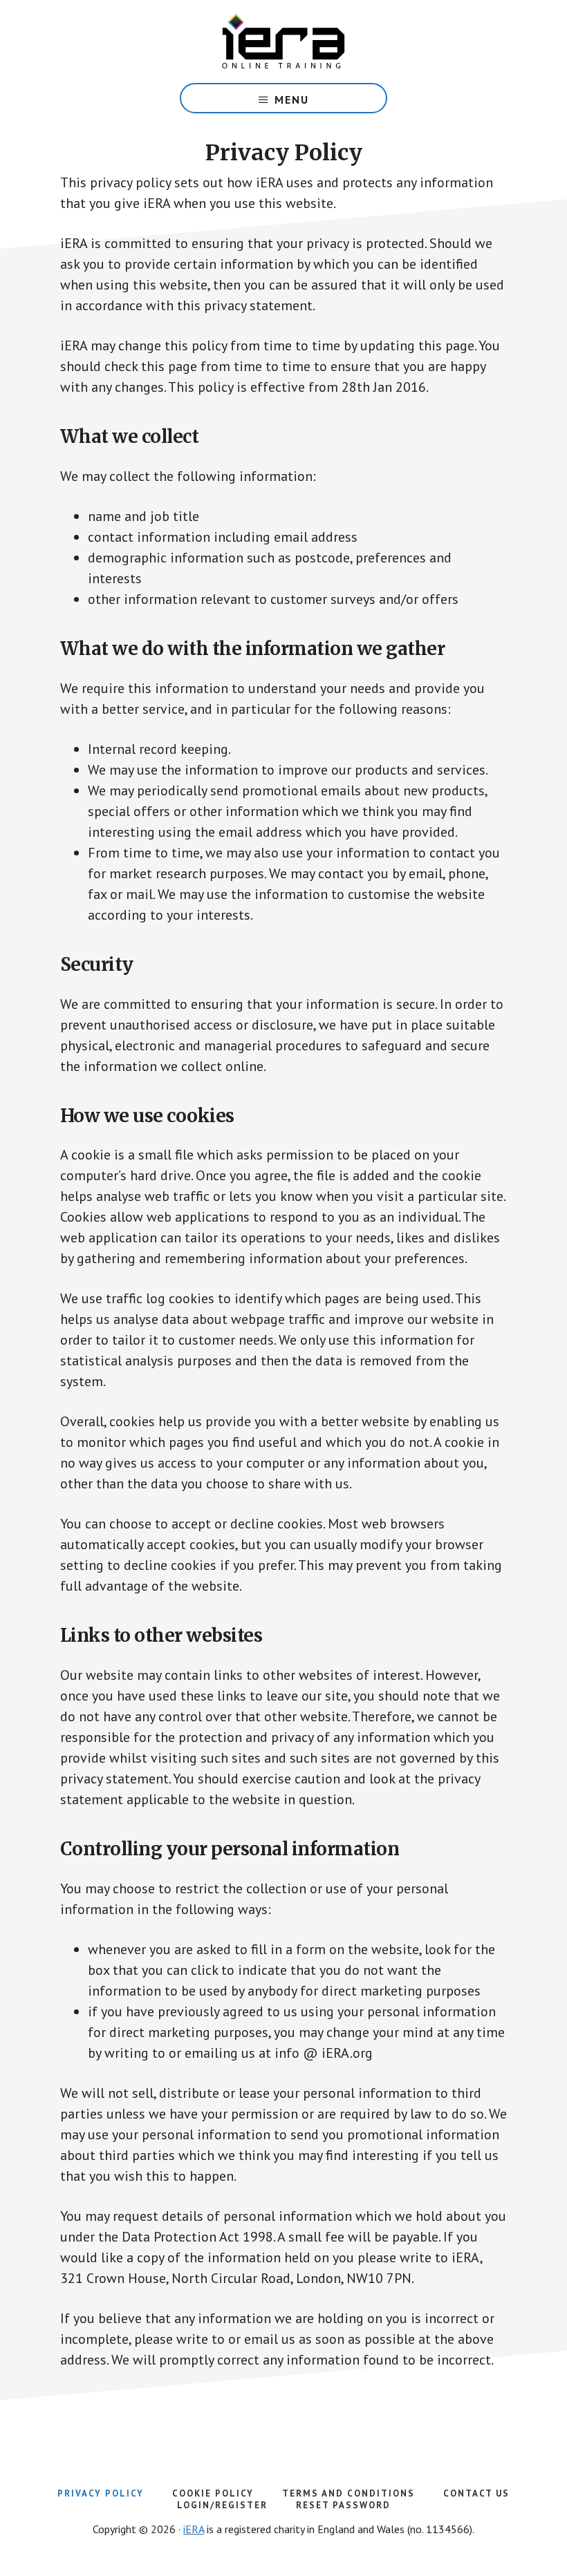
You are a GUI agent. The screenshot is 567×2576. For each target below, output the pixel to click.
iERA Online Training (283, 41)
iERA (194, 2529)
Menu (292, 100)
